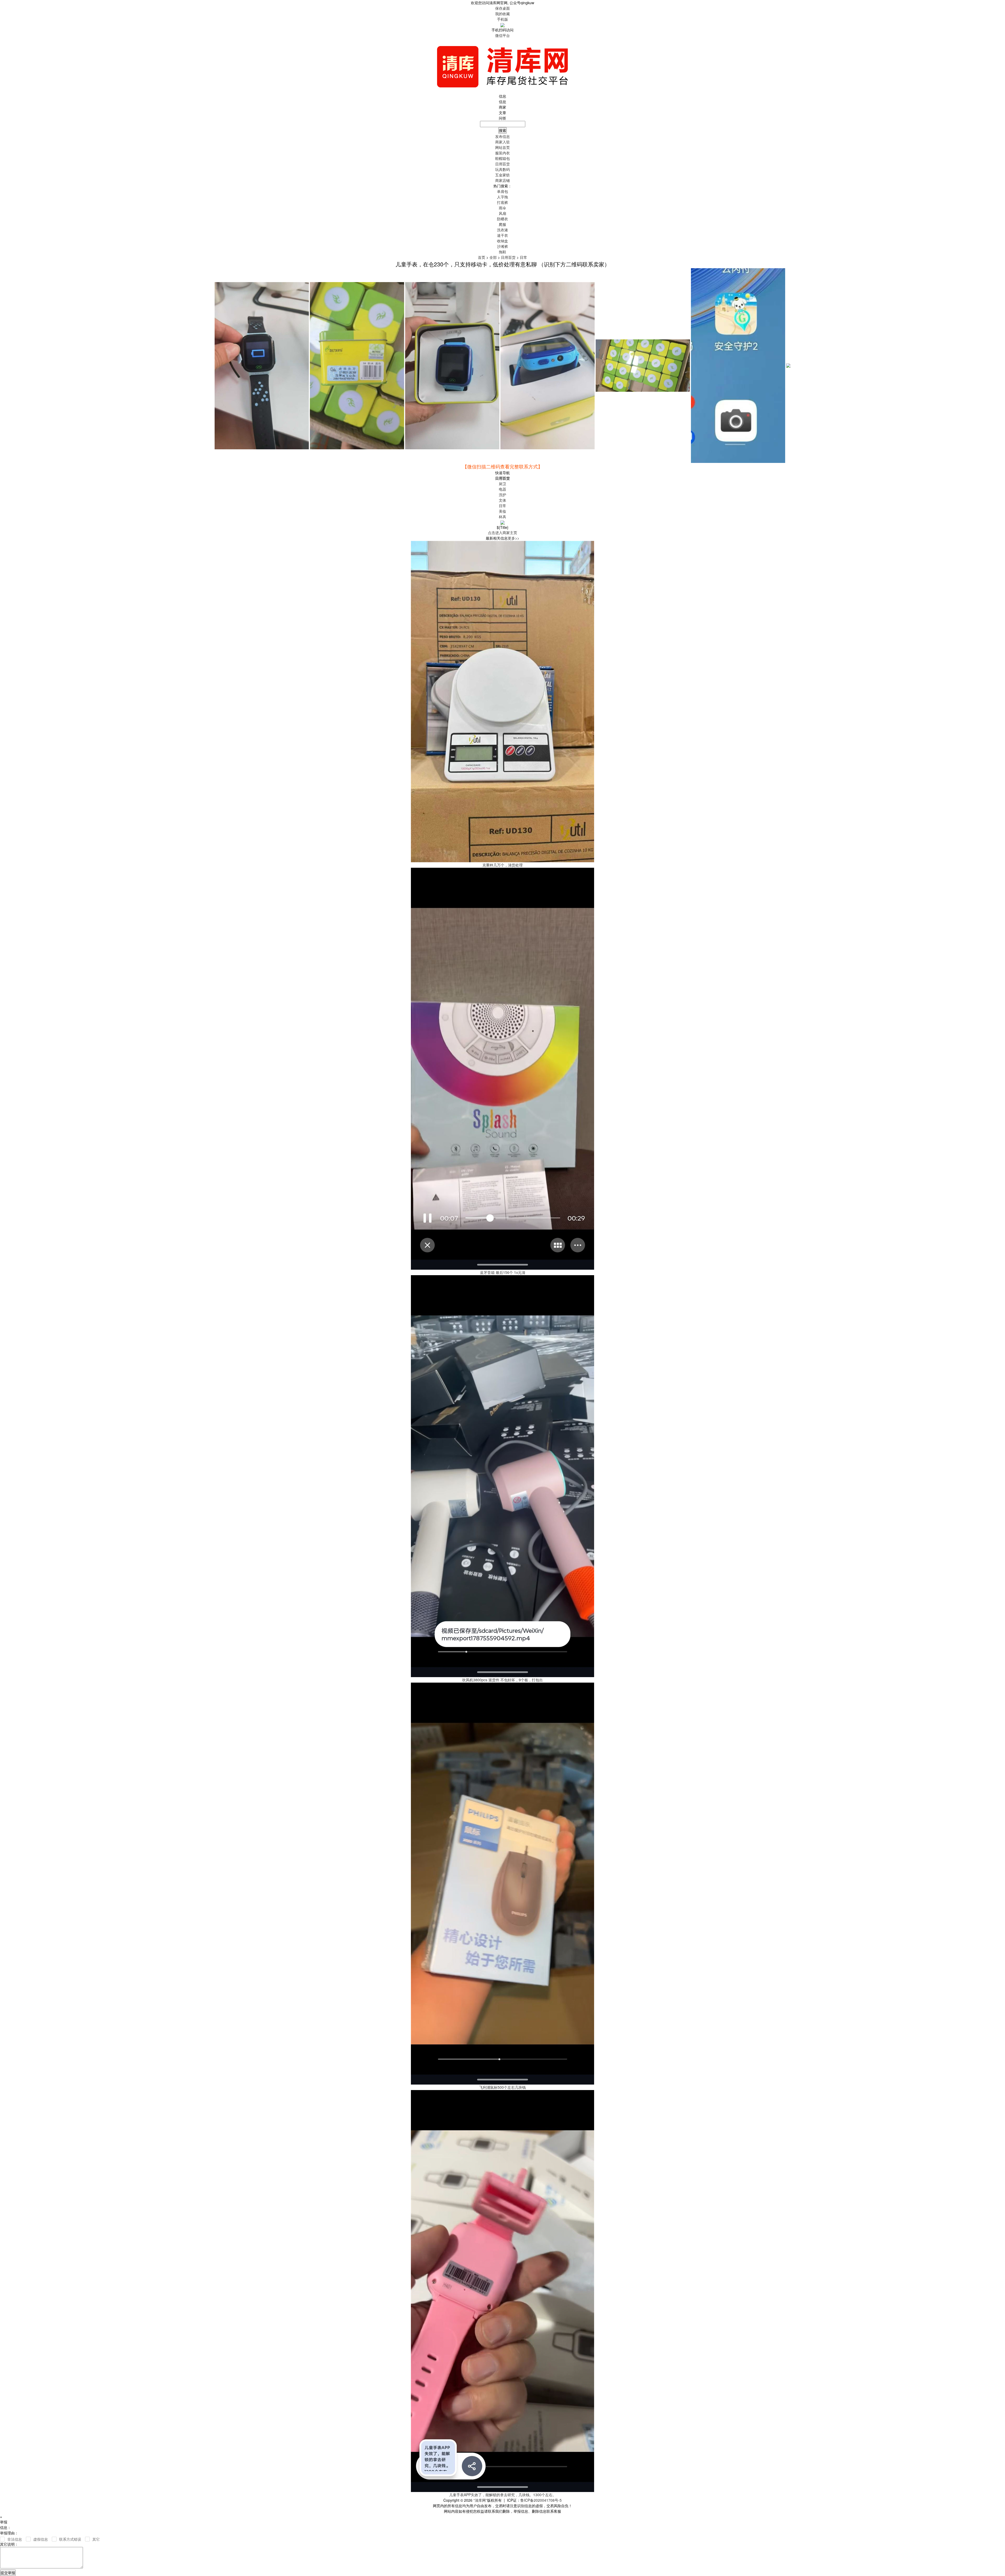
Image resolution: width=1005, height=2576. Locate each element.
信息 (502, 102)
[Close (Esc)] (999, 6)
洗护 (502, 495)
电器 (502, 489)
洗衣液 (502, 230)
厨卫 (502, 484)
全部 (493, 257)
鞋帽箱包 (502, 158)
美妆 (502, 511)
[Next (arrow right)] (996, 1288)
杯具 (502, 517)
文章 (502, 113)
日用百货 (502, 164)
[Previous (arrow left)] (9, 1288)
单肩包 (502, 191)
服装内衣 (502, 153)
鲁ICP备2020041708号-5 (541, 2500)
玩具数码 (502, 169)
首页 (482, 257)
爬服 (502, 224)
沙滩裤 (502, 246)
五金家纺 (502, 175)
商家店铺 (502, 180)
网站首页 (502, 147)
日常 (523, 257)
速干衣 (502, 235)
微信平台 (502, 35)
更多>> (513, 538)
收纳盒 (502, 241)
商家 (502, 107)
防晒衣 (502, 219)
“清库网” (480, 2500)
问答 (502, 118)
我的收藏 (502, 14)
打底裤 (502, 202)
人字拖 (502, 197)
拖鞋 (502, 252)
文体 (502, 500)
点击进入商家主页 (502, 533)
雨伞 (502, 208)
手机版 (502, 19)
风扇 (502, 213)
